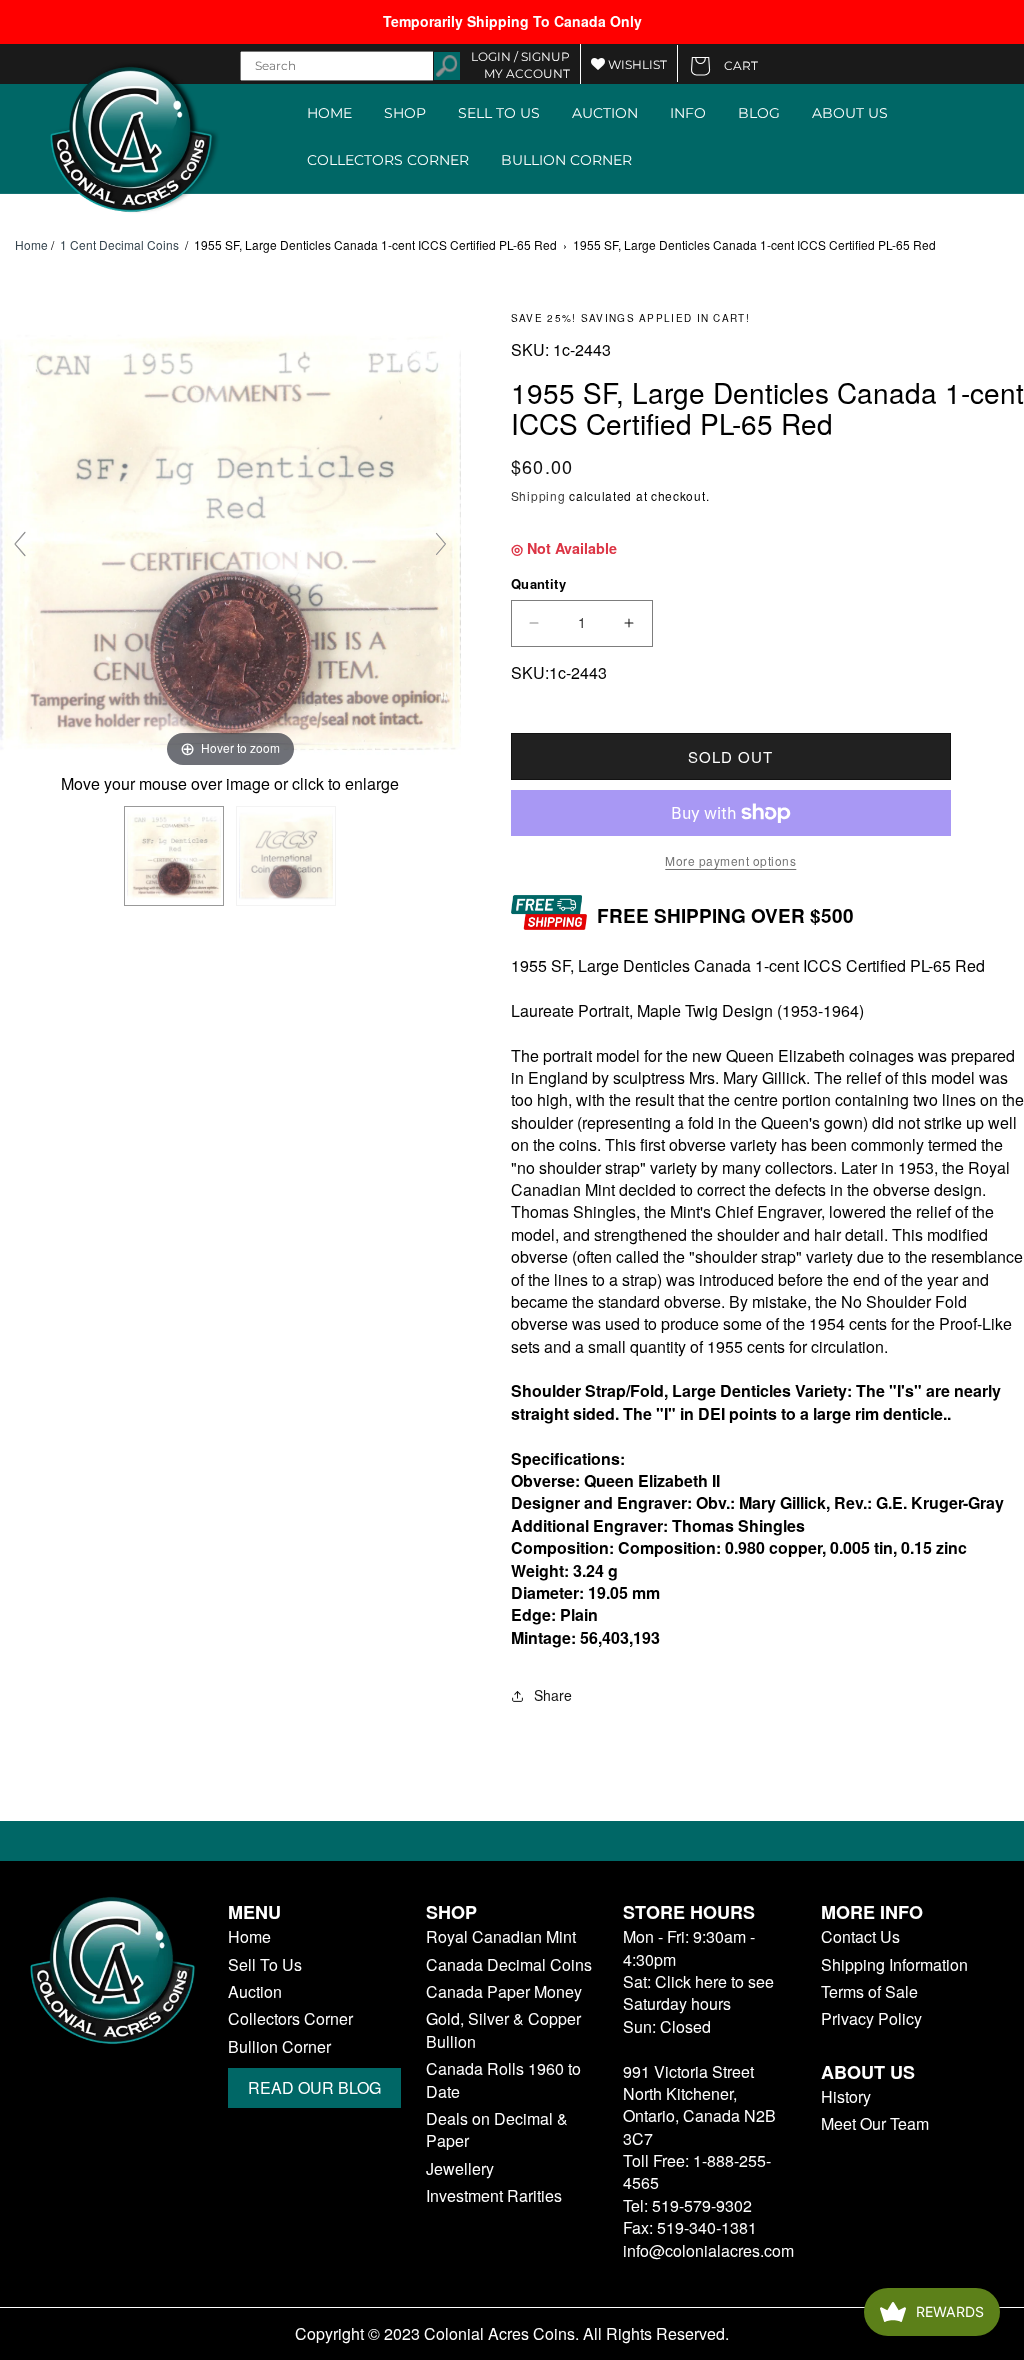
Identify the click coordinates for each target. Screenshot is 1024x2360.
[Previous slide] (20, 544)
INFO (688, 113)
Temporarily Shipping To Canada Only (512, 21)
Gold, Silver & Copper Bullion (503, 2030)
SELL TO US (499, 113)
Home (31, 245)
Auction (255, 1992)
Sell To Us (265, 1965)
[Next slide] (441, 544)
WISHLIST (636, 64)
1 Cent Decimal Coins (119, 244)
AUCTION (605, 113)
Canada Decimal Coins (509, 1965)
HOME (329, 113)
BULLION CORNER (566, 160)
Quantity (538, 583)
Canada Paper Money (504, 1992)
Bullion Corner (279, 2047)
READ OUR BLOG (314, 2087)
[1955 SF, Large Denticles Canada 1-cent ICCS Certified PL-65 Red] (174, 856)
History (846, 2097)
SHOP (405, 113)
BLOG (759, 113)
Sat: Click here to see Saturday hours (698, 1992)
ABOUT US (850, 113)
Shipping (538, 495)
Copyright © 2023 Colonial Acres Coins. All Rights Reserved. (512, 2334)
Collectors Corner (290, 2019)
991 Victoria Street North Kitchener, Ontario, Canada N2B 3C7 (699, 2105)
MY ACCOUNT (527, 73)
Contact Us (860, 1937)
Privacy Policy (871, 2019)
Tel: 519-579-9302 (687, 2205)
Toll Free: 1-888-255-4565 (697, 2171)
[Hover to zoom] (230, 540)
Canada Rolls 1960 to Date (503, 2080)
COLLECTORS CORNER (388, 160)
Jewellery (460, 2169)
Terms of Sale (869, 1992)
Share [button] (553, 1695)
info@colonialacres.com (708, 2250)
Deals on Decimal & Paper (497, 2130)
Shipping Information (894, 1965)
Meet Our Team (875, 2124)
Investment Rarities (494, 2196)
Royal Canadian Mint (501, 1937)
